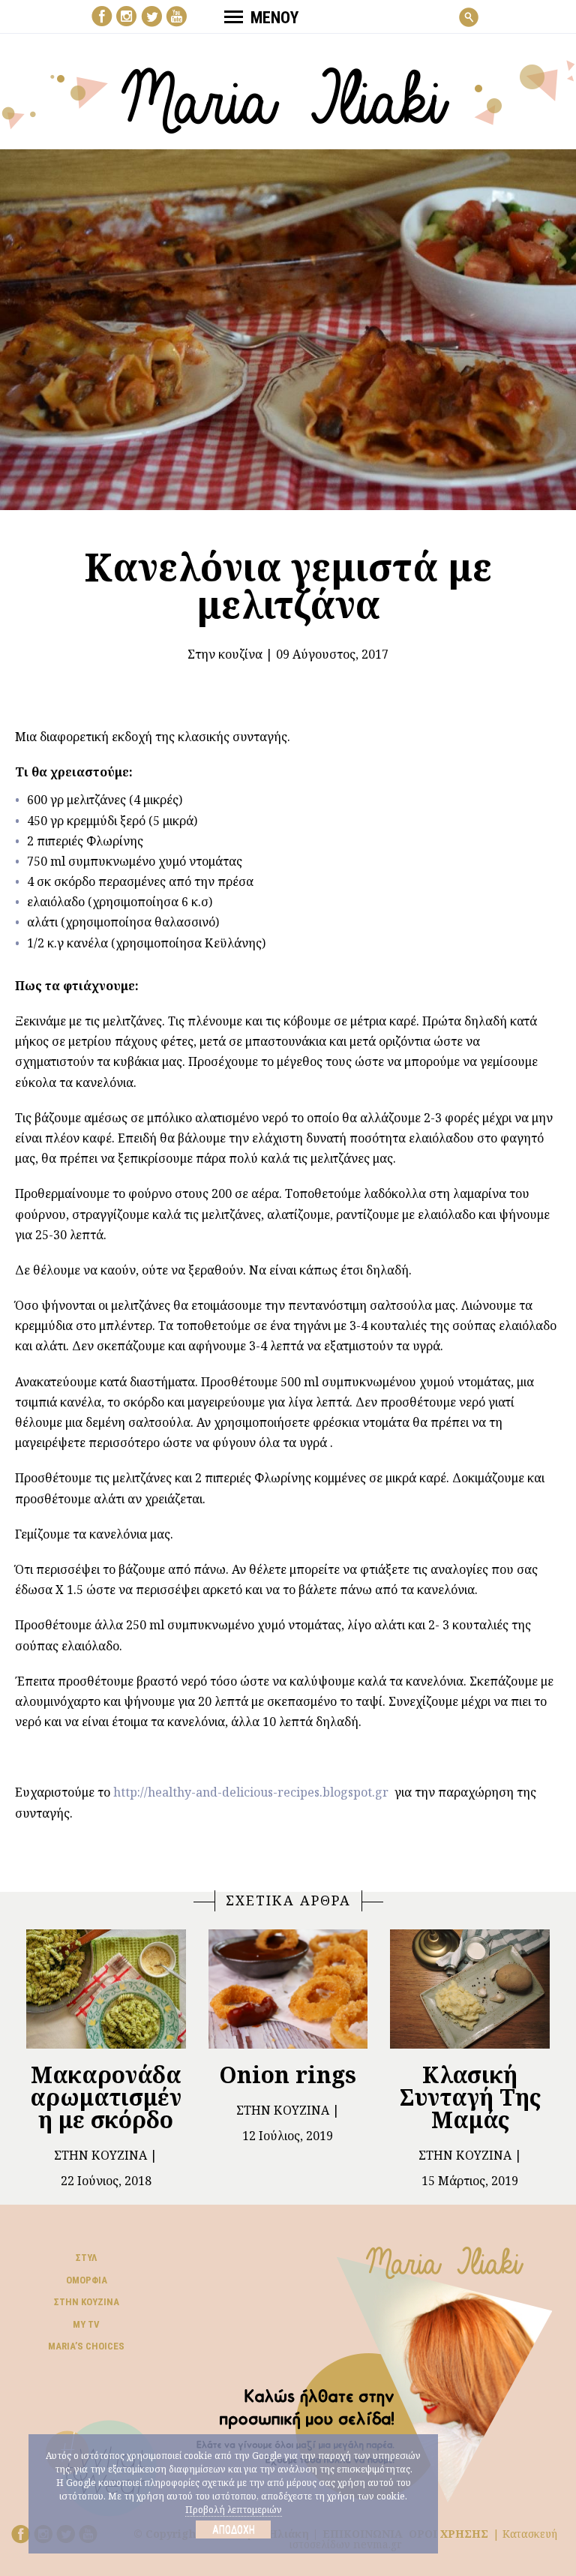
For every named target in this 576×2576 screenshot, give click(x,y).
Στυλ (86, 2258)
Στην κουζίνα (225, 654)
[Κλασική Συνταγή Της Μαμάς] (470, 1989)
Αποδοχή (234, 2529)
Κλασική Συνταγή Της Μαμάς (470, 2097)
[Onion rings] (288, 1989)
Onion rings (288, 2075)
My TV (86, 2324)
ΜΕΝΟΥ (274, 18)
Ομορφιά (87, 2280)
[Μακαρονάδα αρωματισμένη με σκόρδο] (106, 1989)
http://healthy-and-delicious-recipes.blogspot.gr (251, 1792)
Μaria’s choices (86, 2346)
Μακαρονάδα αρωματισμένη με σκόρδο (106, 2097)
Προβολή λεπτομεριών (234, 2510)
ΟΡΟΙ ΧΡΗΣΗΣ (448, 2534)
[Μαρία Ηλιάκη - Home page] (288, 95)
